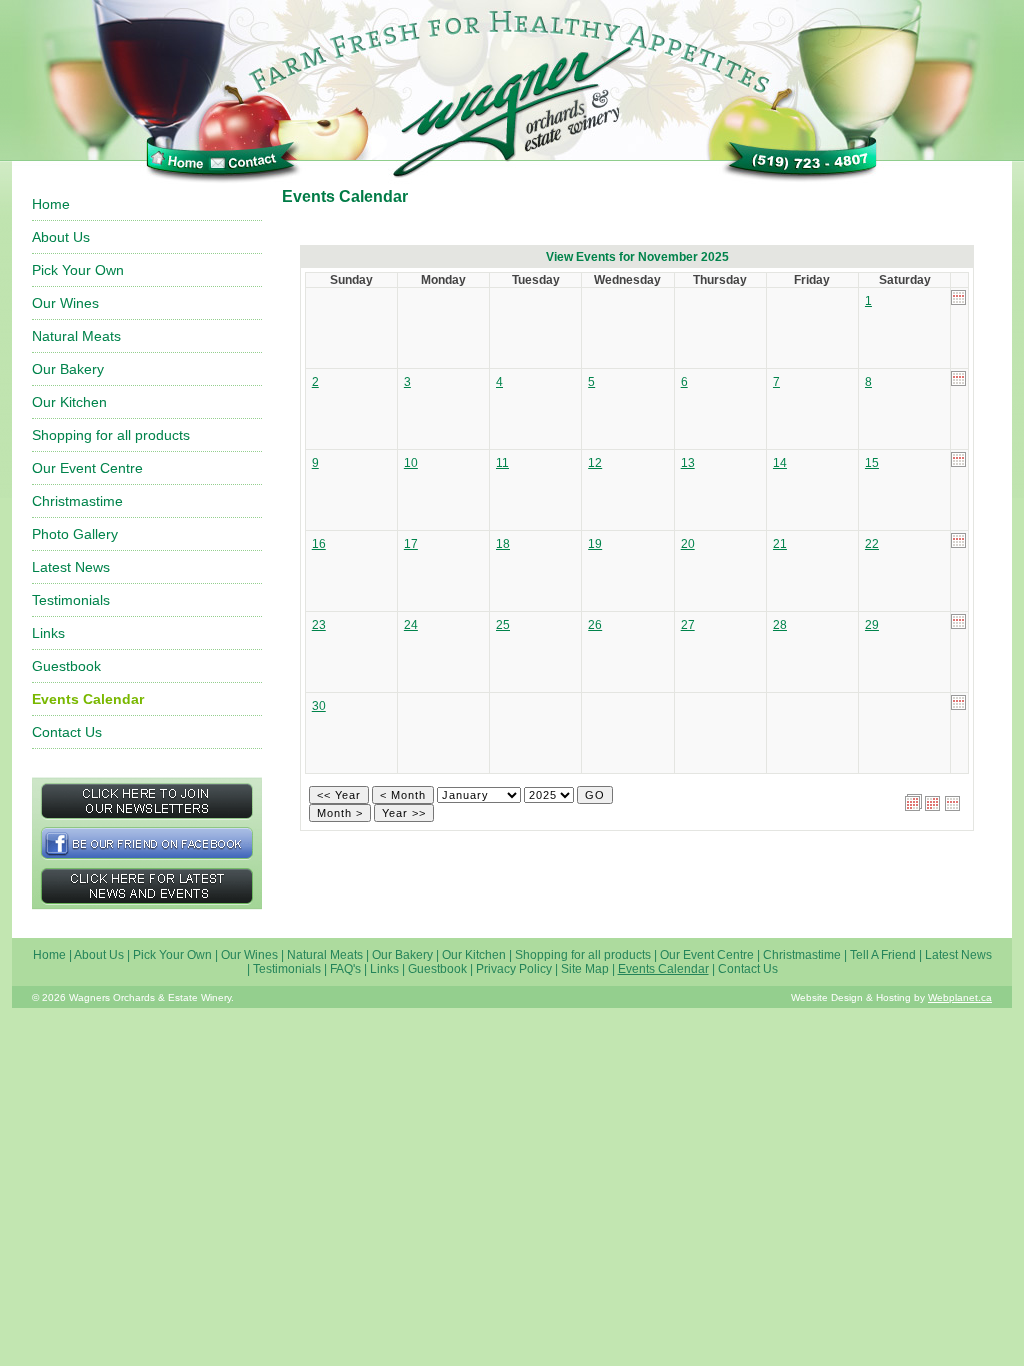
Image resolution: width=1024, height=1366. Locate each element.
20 (688, 544)
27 (688, 625)
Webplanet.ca (960, 997)
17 (411, 544)
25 (503, 625)
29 (872, 625)
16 (319, 544)
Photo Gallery (75, 534)
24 (411, 625)
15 (872, 463)
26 (595, 625)
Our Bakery (68, 369)
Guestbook (66, 666)
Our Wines (65, 303)
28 (780, 625)
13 (688, 463)
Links (48, 633)
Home (51, 204)
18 (503, 544)
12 (595, 463)
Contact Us (67, 732)
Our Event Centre (87, 468)
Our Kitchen (69, 402)
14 (780, 463)
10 (411, 463)
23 (319, 625)
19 (595, 544)
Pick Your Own (78, 270)
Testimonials (71, 600)
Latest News (71, 567)
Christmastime (77, 501)
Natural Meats (76, 336)
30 (319, 706)
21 (780, 544)
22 (872, 544)
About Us (61, 237)
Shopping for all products (111, 435)
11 (502, 463)
